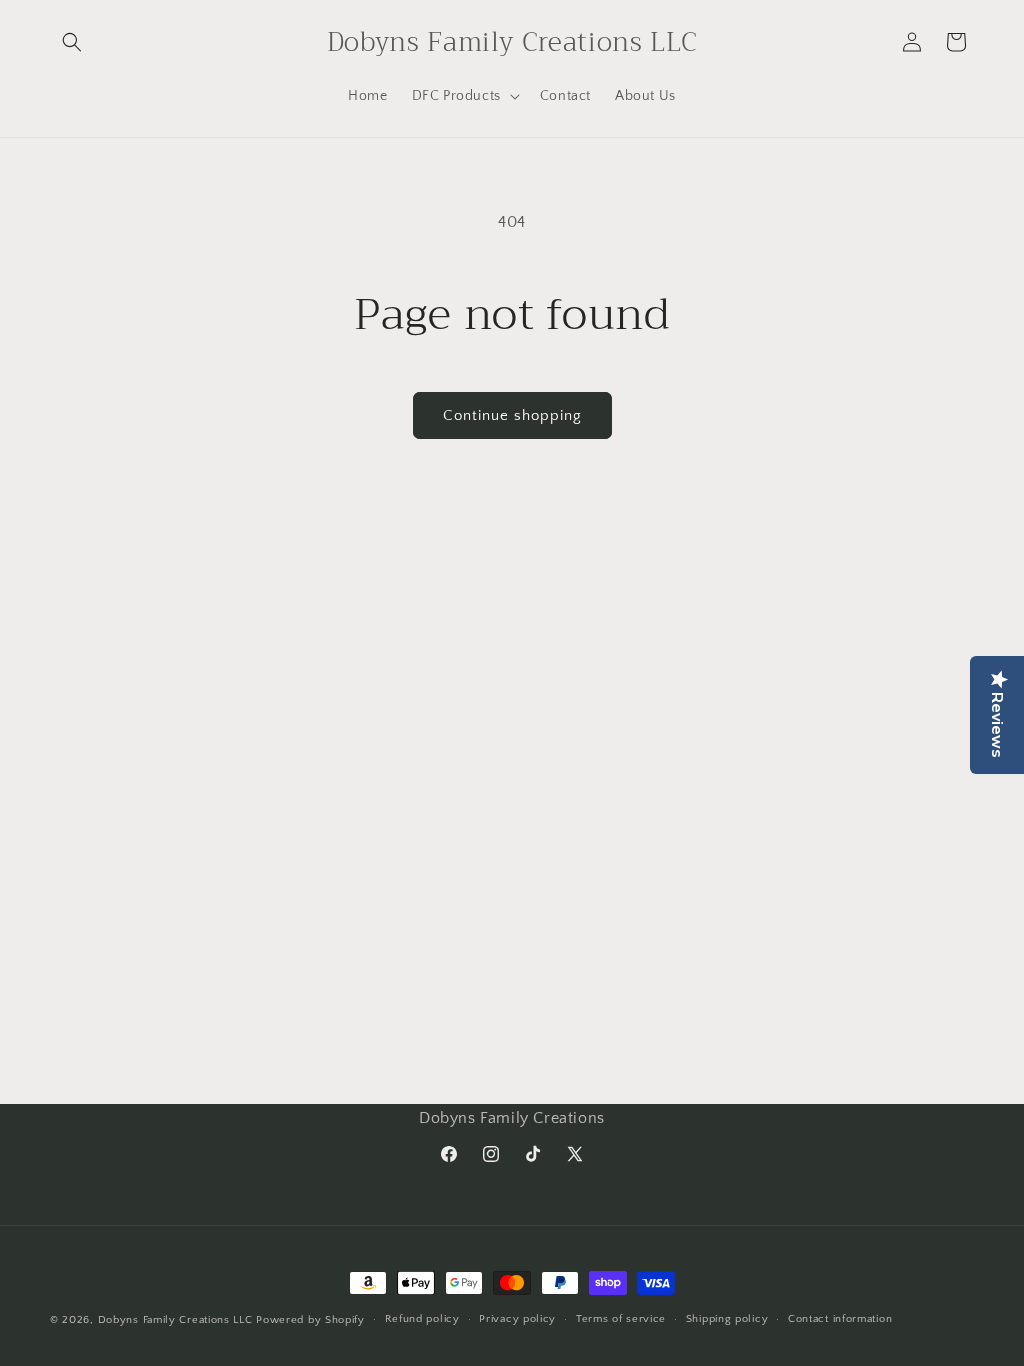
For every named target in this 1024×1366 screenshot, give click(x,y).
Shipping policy (727, 1319)
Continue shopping (512, 415)
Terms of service (621, 1319)
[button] (72, 42)
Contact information (840, 1319)
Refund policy (422, 1319)
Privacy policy (517, 1319)
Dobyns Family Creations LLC (175, 1320)
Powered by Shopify (310, 1320)
